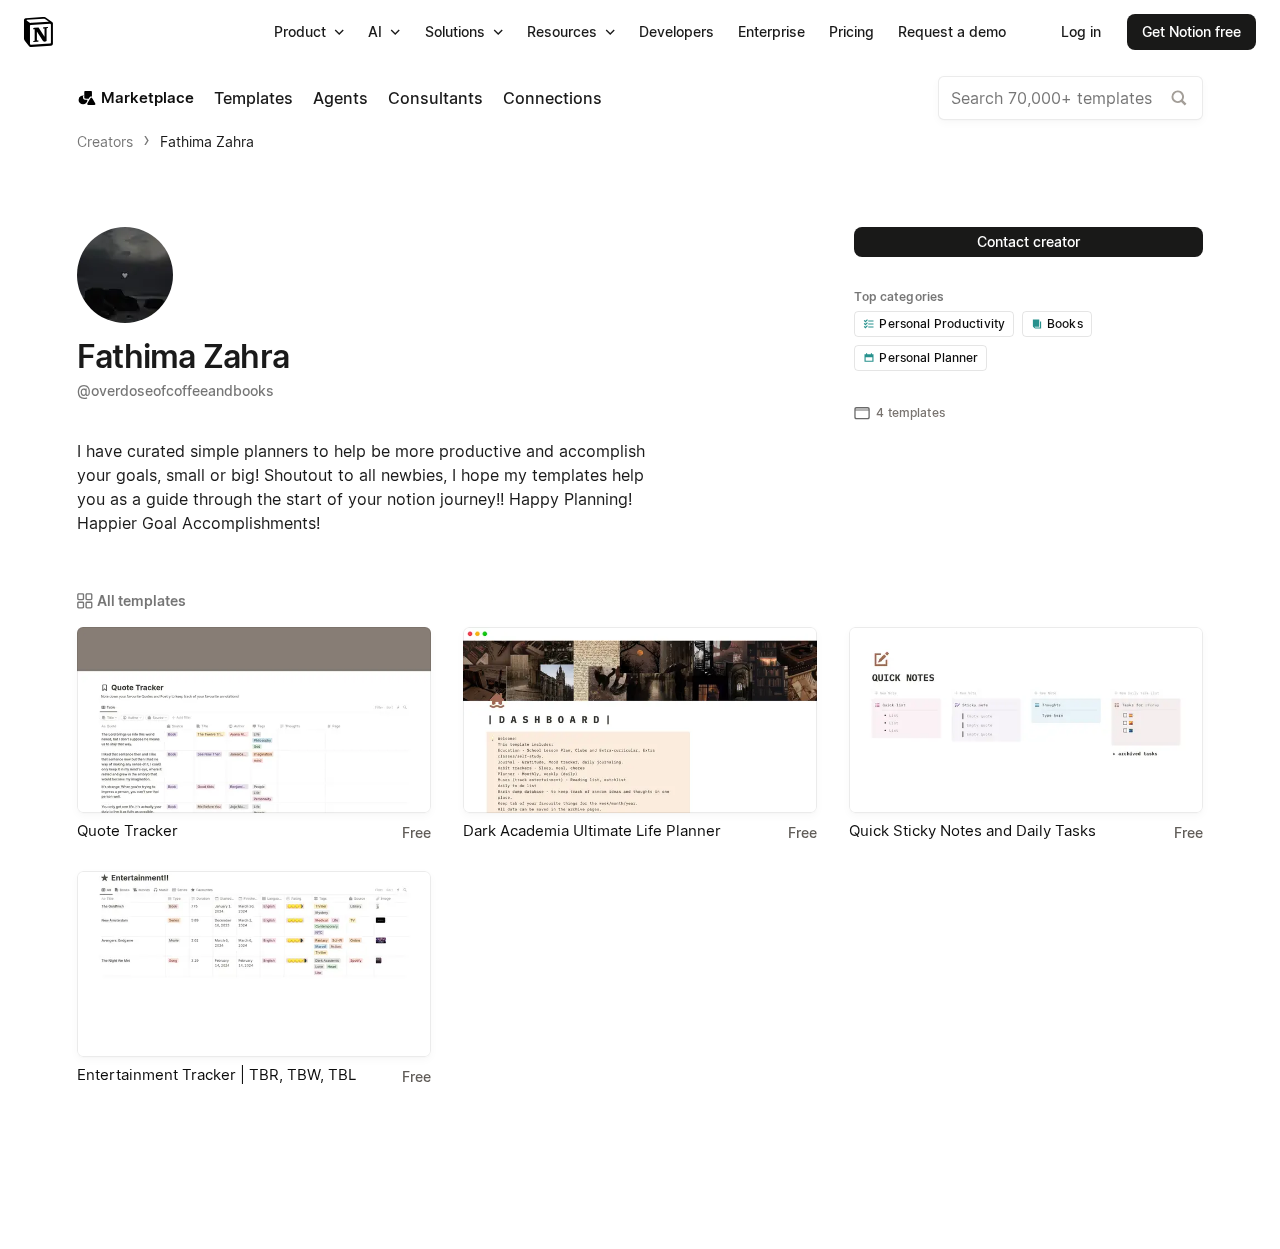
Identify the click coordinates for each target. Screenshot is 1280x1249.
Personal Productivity (942, 323)
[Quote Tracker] (254, 720)
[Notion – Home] (40, 32)
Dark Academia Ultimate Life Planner (592, 830)
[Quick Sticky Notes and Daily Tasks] (1026, 720)
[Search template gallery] (1179, 98)
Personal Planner (928, 357)
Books (1065, 323)
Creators (105, 141)
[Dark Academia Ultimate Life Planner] (640, 720)
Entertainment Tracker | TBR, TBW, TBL (216, 1074)
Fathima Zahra (207, 141)
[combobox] (1070, 98)
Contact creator (1028, 241)
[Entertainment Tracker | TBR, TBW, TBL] (254, 964)
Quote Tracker (127, 830)
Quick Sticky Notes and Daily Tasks (972, 830)
